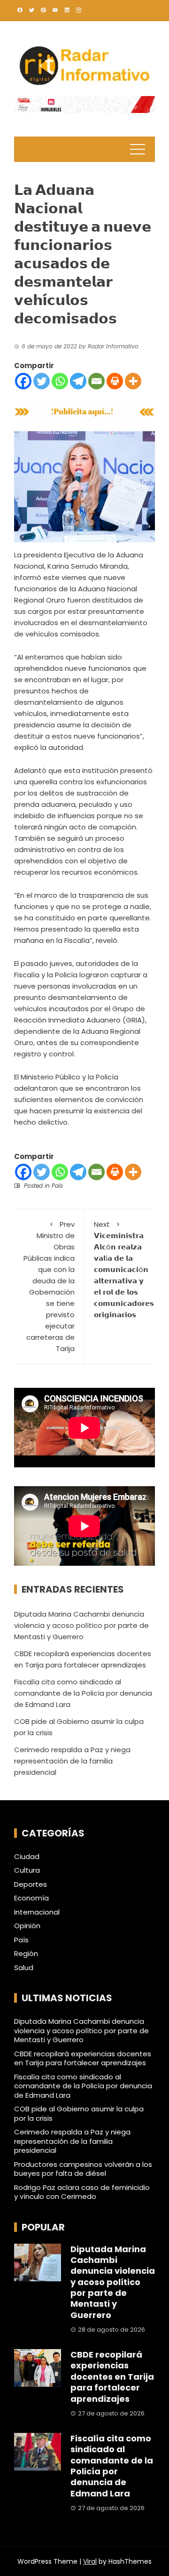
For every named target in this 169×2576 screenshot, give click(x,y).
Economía (31, 1898)
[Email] (96, 381)
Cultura (27, 1870)
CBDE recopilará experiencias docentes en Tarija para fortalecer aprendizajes (83, 2058)
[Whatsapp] (60, 381)
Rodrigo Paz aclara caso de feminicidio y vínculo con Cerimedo (82, 2192)
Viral (90, 2561)
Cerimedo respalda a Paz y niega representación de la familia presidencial (72, 1761)
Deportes (31, 1884)
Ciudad (27, 1857)
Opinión (27, 1926)
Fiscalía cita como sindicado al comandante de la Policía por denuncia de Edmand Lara (83, 1693)
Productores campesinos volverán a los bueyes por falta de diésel (83, 2169)
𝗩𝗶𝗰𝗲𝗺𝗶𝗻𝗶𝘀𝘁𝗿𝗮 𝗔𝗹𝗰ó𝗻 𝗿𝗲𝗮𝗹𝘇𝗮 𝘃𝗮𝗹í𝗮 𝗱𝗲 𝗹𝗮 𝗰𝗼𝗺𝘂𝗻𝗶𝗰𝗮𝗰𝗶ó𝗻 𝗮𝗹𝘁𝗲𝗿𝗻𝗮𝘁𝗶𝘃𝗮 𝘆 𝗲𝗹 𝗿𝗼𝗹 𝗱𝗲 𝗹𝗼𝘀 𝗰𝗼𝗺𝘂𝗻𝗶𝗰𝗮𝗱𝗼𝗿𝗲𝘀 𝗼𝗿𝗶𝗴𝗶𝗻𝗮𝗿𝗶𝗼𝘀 (124, 1269)
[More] (133, 381)
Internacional (37, 1912)
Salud (24, 1968)
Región (26, 1954)
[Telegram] (78, 381)
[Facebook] (23, 381)
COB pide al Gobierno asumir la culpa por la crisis (79, 2113)
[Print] (115, 381)
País (57, 1186)
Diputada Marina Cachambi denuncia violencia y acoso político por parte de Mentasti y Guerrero (81, 1625)
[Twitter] (42, 381)
